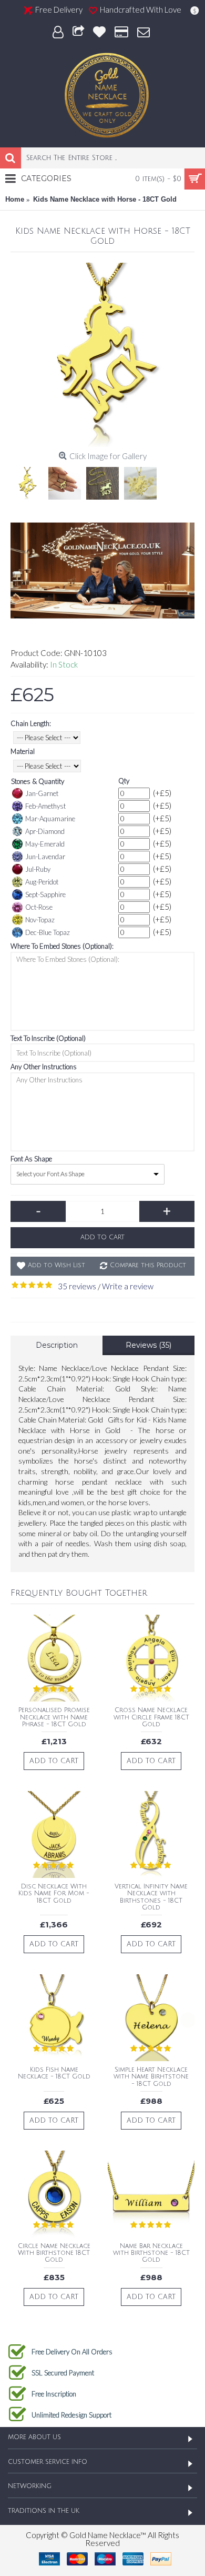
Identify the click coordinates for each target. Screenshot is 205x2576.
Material (23, 751)
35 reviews (77, 1286)
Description (57, 1345)
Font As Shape (31, 1159)
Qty (124, 781)
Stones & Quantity (38, 781)
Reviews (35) (148, 1345)
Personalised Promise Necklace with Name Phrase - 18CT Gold (54, 1717)
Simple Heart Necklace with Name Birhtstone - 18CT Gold (151, 2077)
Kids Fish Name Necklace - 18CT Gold (54, 2073)
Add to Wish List (57, 1265)
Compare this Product (148, 1265)
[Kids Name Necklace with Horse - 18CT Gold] (102, 355)
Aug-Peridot (42, 882)
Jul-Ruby (38, 869)
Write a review (128, 1286)
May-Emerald (45, 844)
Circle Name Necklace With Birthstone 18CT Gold (54, 2253)
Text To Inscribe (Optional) (48, 1038)
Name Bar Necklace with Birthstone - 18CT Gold (151, 2253)
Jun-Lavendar (45, 857)
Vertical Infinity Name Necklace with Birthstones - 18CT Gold (151, 1897)
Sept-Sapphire (45, 894)
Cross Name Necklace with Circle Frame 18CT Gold (151, 1717)
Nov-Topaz (40, 920)
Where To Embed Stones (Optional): (62, 946)
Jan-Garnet (42, 793)
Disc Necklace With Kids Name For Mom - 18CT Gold (54, 1893)
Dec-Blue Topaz (48, 932)
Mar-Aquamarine (50, 819)
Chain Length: (31, 723)
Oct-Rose (39, 907)
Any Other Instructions (44, 1067)
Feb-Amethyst (45, 806)
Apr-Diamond (45, 831)
